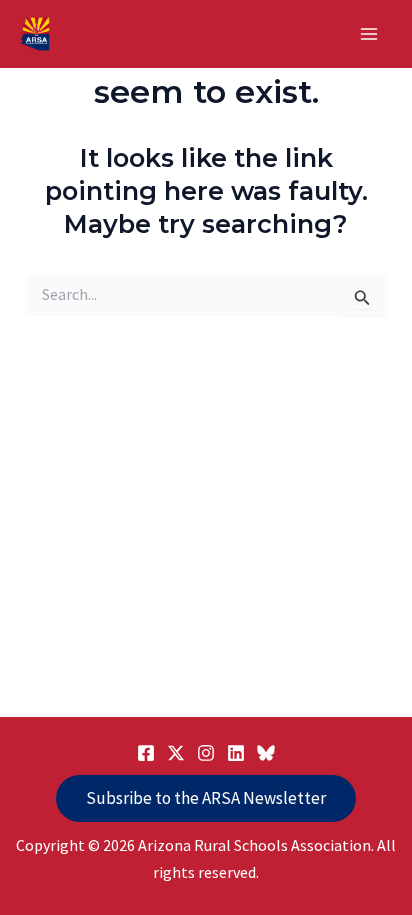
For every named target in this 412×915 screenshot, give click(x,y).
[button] (206, 798)
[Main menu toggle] (370, 34)
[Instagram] (206, 753)
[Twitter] (176, 753)
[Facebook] (146, 753)
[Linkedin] (236, 753)
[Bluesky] (266, 753)
